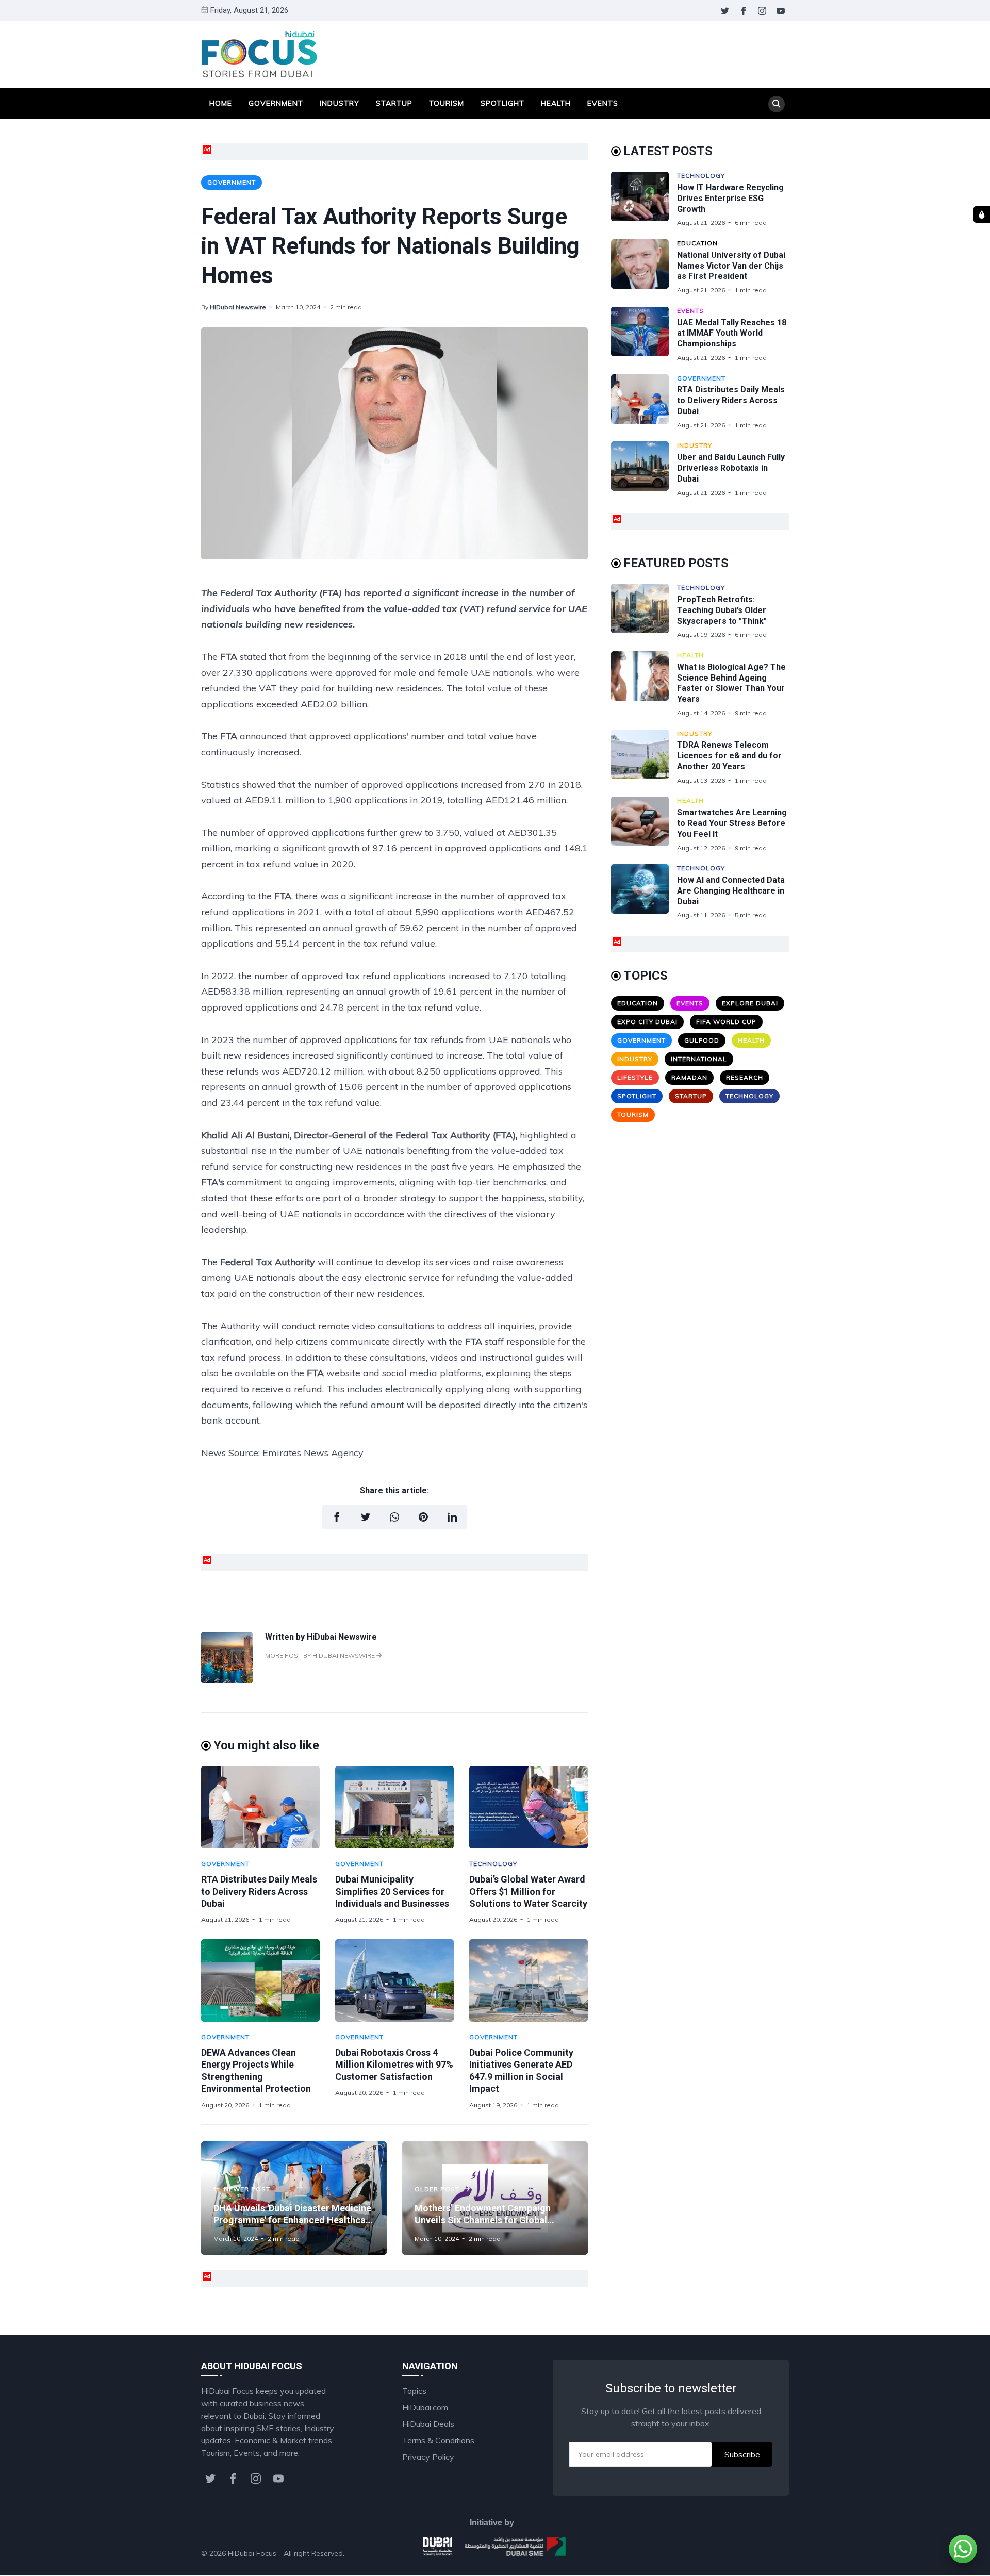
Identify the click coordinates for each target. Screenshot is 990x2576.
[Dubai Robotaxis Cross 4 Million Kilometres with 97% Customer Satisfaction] (394, 1980)
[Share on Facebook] (337, 1517)
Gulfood (702, 1040)
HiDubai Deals (428, 2424)
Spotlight (502, 103)
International (699, 1059)
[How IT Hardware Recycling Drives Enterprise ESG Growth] (644, 199)
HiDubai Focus (252, 2553)
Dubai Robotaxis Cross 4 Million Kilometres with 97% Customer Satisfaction (394, 2065)
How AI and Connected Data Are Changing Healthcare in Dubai (731, 891)
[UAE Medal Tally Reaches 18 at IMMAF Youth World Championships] (644, 334)
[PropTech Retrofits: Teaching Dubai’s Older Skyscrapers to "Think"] (644, 611)
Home (221, 103)
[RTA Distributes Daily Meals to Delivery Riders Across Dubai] (260, 1807)
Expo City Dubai (647, 1022)
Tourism (447, 103)
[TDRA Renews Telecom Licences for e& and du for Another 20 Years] (644, 757)
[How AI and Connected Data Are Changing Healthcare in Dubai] (644, 892)
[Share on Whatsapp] (394, 1517)
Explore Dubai (750, 1003)
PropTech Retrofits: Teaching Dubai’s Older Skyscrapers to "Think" (722, 610)
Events (603, 103)
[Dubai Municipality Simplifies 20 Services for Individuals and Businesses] (394, 1807)
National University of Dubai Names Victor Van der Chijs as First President (731, 266)
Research (745, 1077)
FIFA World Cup (726, 1022)
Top (771, 2553)
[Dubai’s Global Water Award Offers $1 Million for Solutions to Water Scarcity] (529, 1807)
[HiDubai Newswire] (227, 1680)
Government (276, 103)
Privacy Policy (428, 2457)
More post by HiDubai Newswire (321, 1655)
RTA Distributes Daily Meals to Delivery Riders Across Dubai (259, 1891)
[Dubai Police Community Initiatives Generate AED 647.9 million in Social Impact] (529, 1980)
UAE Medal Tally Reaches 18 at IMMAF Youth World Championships (732, 333)
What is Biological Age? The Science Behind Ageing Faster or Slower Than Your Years (731, 683)
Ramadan (689, 1077)
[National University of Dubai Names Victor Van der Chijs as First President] (644, 267)
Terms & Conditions (438, 2440)
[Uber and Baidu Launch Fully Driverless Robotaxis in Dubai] (644, 469)
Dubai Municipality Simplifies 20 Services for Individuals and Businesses (392, 1891)
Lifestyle (635, 1077)
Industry (340, 103)
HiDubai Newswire (238, 307)
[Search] (777, 104)
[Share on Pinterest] (423, 1517)
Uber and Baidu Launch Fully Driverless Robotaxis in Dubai (731, 468)
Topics (414, 2391)
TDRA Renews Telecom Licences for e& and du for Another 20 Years (729, 756)
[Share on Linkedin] (452, 1517)
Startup (394, 103)
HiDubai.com (425, 2407)
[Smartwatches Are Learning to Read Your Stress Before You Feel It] (644, 824)
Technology (493, 1864)
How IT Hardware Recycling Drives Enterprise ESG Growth (730, 198)
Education (697, 243)
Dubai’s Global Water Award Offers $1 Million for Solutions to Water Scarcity (528, 1891)
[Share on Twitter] (366, 1517)
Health (556, 103)
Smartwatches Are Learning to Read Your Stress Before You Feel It (732, 823)
